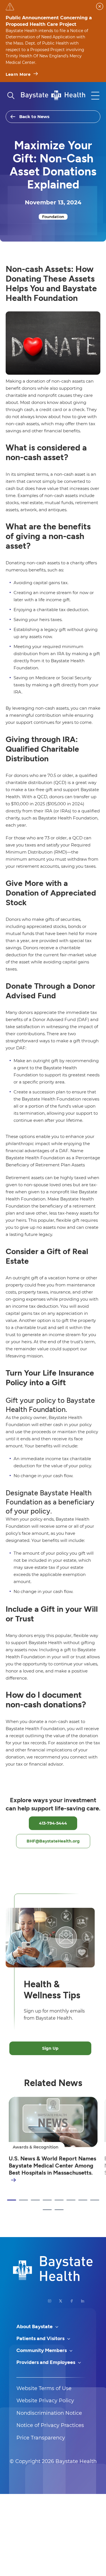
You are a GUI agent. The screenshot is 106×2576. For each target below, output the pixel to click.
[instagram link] (50, 2301)
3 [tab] (35, 2200)
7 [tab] (83, 2200)
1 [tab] (12, 2200)
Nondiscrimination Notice (49, 2413)
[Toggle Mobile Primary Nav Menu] (95, 96)
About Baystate (35, 2326)
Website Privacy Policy (45, 2401)
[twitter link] (61, 2301)
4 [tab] (47, 2200)
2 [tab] (23, 2200)
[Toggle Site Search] (11, 96)
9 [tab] (47, 2210)
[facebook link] (72, 2301)
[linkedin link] (83, 2301)
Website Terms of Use (44, 2388)
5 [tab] (59, 2200)
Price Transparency (41, 2438)
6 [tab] (71, 2200)
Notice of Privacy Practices (50, 2425)
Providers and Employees (46, 2362)
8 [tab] (95, 2200)
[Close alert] (100, 6)
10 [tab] (59, 2210)
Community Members (42, 2350)
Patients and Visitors (41, 2338)
